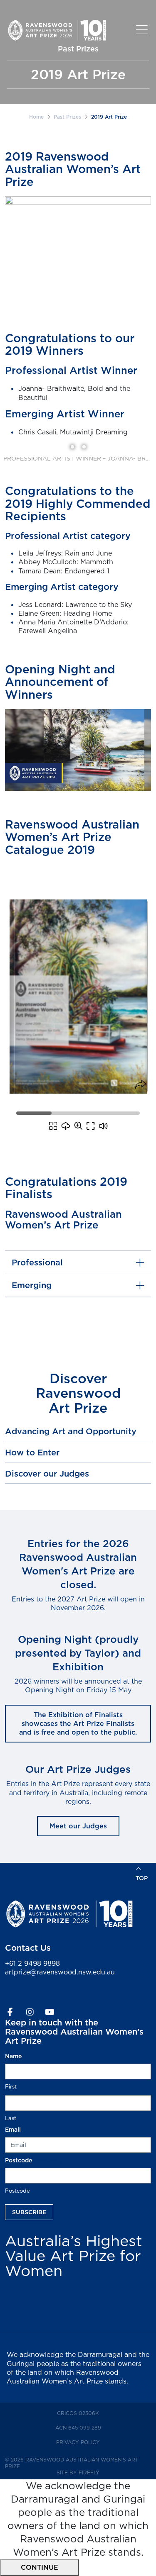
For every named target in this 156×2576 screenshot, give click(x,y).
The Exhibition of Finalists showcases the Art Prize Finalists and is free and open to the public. (78, 1724)
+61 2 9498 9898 (32, 1963)
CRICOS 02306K (93, 2413)
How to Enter (32, 1453)
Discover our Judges (47, 1474)
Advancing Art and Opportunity (71, 1431)
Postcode (17, 2191)
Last (11, 2118)
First (11, 2086)
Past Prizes (67, 117)
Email (27, 2130)
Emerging (32, 1285)
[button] (144, 30)
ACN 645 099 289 (93, 2427)
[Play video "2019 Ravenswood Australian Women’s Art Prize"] (78, 750)
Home (36, 117)
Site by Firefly (78, 2472)
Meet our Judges (78, 1826)
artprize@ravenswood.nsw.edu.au (60, 1972)
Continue (40, 2567)
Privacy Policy (93, 2442)
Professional (37, 1262)
